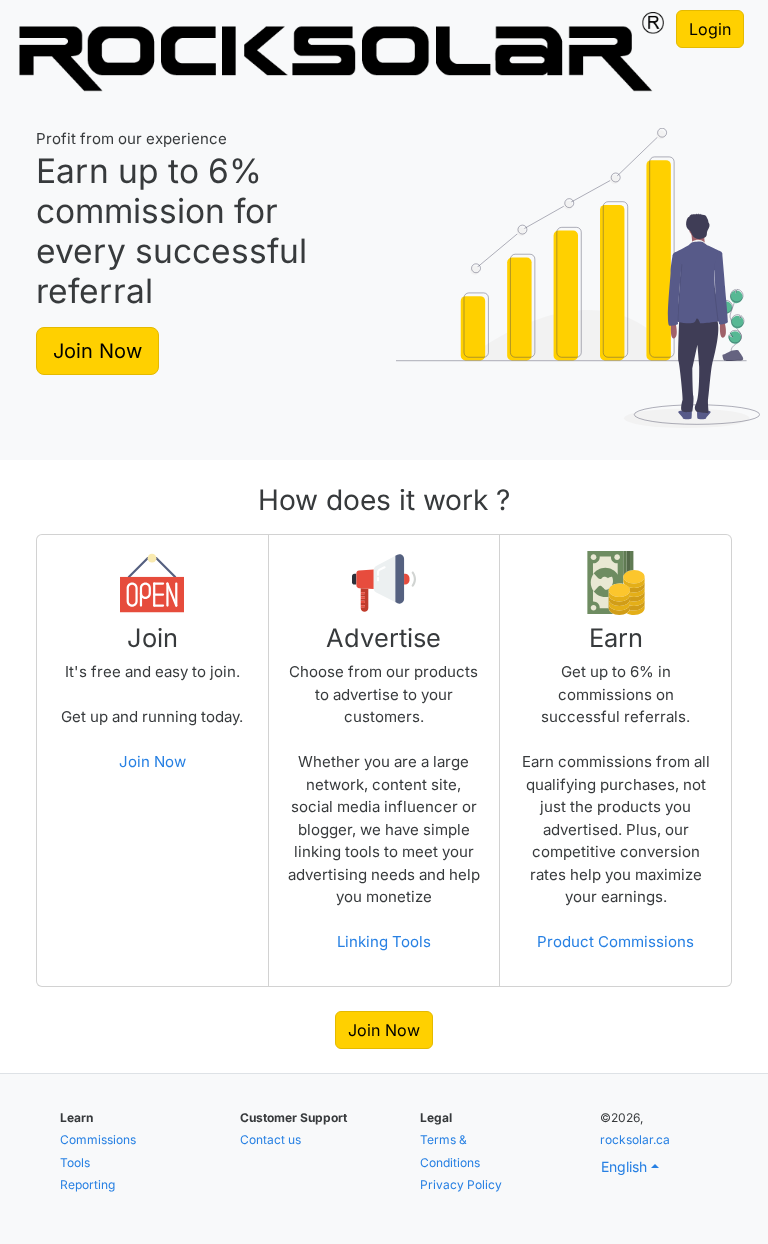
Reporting (87, 1184)
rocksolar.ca (635, 1139)
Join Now (97, 351)
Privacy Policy (461, 1184)
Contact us (270, 1139)
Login (710, 29)
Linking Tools (384, 941)
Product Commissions (615, 941)
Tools (75, 1162)
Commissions (98, 1139)
